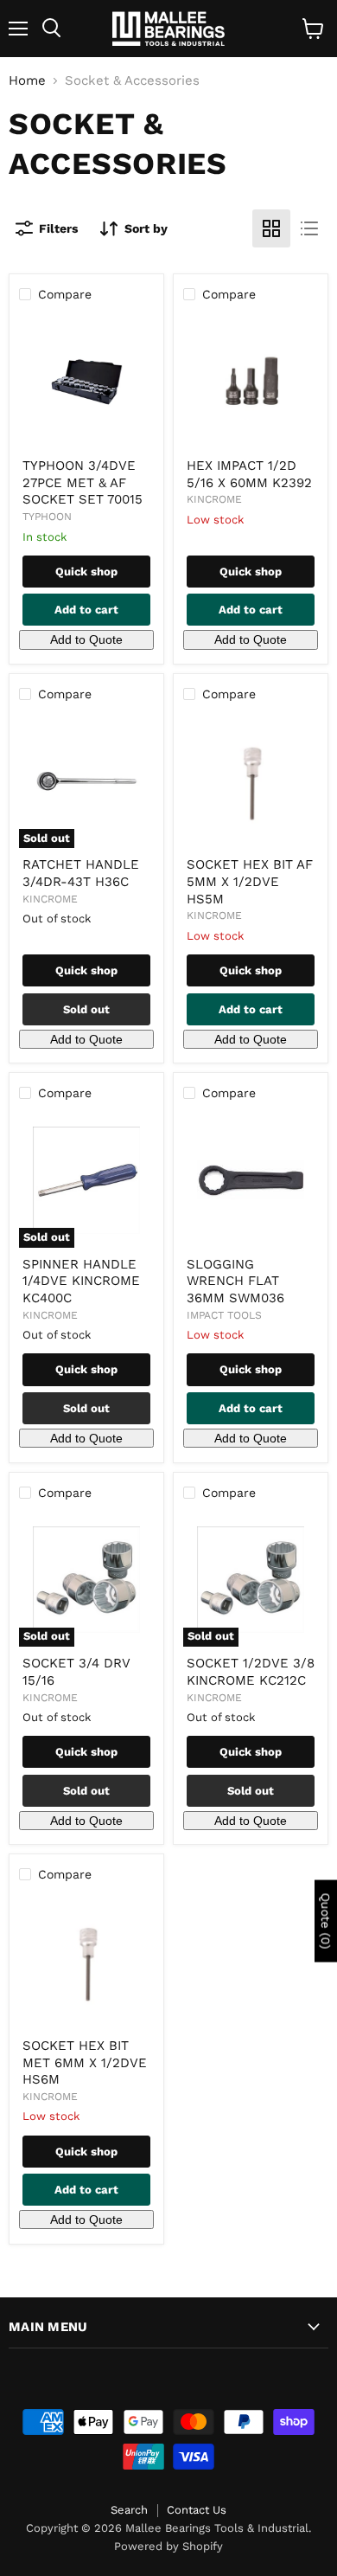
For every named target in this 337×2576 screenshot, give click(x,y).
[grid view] (271, 228)
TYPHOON (47, 517)
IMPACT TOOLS (224, 1315)
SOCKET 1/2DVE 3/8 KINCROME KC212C (251, 1672)
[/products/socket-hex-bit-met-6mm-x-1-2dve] (86, 1962)
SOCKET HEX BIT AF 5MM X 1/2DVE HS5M (250, 881)
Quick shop (86, 572)
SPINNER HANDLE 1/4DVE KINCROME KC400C (81, 1281)
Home (27, 81)
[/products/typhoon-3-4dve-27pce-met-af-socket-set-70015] (86, 382)
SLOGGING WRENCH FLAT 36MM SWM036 (235, 1281)
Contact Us (197, 2510)
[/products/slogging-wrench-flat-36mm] (251, 1180)
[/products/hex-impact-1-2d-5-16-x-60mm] (251, 382)
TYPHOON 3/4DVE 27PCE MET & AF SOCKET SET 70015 (83, 482)
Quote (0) (326, 1921)
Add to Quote (86, 639)
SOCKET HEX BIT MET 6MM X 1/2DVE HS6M (85, 2062)
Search (129, 2510)
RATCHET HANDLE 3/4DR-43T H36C (81, 873)
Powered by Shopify (168, 2546)
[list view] (309, 228)
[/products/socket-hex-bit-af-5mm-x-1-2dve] (251, 781)
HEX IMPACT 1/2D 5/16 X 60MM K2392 (249, 474)
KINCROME (214, 499)
